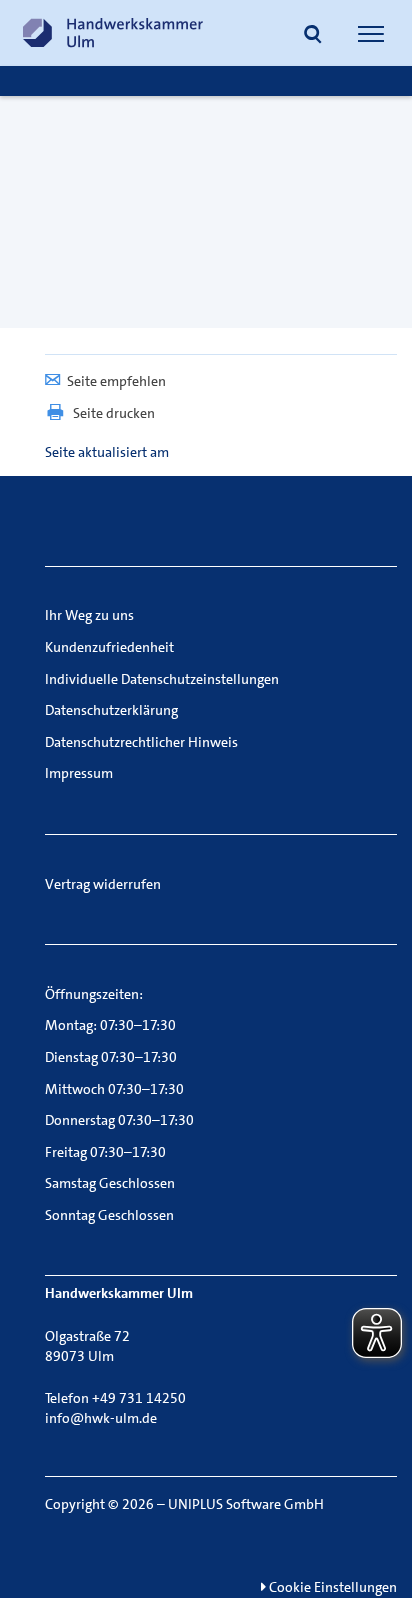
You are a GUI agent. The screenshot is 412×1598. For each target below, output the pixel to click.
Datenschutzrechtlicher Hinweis (141, 742)
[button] (313, 36)
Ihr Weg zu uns (89, 615)
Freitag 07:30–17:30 (105, 1152)
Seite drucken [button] (114, 413)
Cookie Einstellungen (331, 1587)
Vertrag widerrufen (103, 884)
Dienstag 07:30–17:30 (111, 1057)
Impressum (79, 773)
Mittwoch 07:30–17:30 (114, 1089)
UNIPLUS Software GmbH (246, 1504)
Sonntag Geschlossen (109, 1215)
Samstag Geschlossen (110, 1183)
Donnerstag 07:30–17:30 (119, 1120)
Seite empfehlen (116, 381)
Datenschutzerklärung (111, 710)
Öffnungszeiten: (94, 994)
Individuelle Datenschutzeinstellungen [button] (162, 679)
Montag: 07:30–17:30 (110, 1025)
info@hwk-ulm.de (101, 1418)
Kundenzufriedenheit (109, 647)
